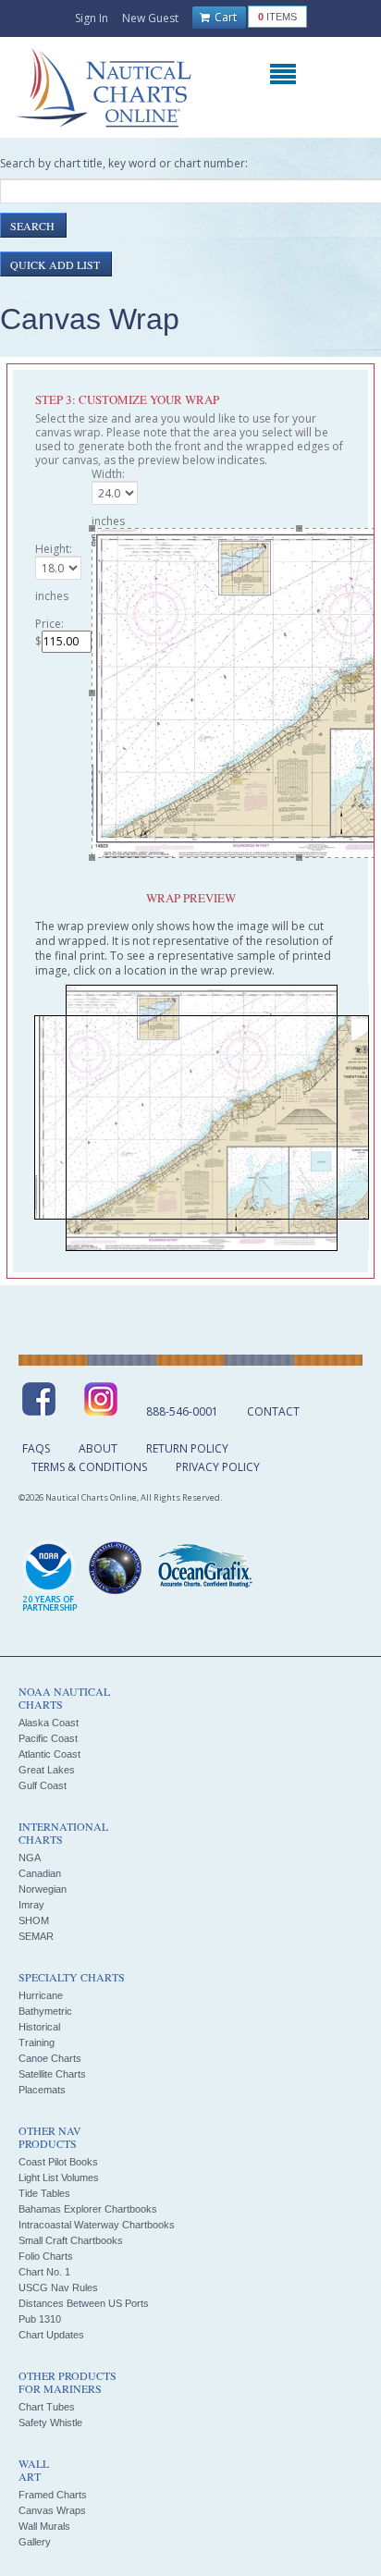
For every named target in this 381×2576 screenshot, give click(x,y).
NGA (30, 1858)
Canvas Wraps (52, 2510)
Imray (31, 1905)
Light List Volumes (59, 2177)
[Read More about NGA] (116, 1568)
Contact (273, 1411)
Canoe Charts (50, 2058)
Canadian (40, 1873)
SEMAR (36, 1936)
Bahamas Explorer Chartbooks (88, 2209)
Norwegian (43, 1889)
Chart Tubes (47, 2407)
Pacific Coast (48, 1738)
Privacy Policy (218, 1467)
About (98, 1448)
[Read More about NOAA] (50, 1577)
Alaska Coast (49, 1723)
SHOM (34, 1920)
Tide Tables (44, 2193)
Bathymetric (45, 2011)
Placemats (42, 2090)
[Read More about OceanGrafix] (204, 1568)
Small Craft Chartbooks (71, 2240)
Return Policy (187, 1448)
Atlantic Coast (49, 1754)
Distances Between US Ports (84, 2303)
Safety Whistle (50, 2423)
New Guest (150, 18)
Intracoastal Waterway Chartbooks (97, 2225)
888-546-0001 (182, 1411)
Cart (224, 17)
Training (37, 2042)
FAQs (36, 1448)
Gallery (35, 2542)
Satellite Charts (52, 2074)
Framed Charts (53, 2495)
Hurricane (41, 1995)
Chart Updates (51, 2335)
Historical (39, 2027)
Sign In (92, 18)
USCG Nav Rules (58, 2288)
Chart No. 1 (44, 2272)
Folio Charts (46, 2256)
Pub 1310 (40, 2319)
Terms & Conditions (89, 1467)
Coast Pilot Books (58, 2162)
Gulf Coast (43, 1785)
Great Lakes (47, 1770)
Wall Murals (44, 2526)
